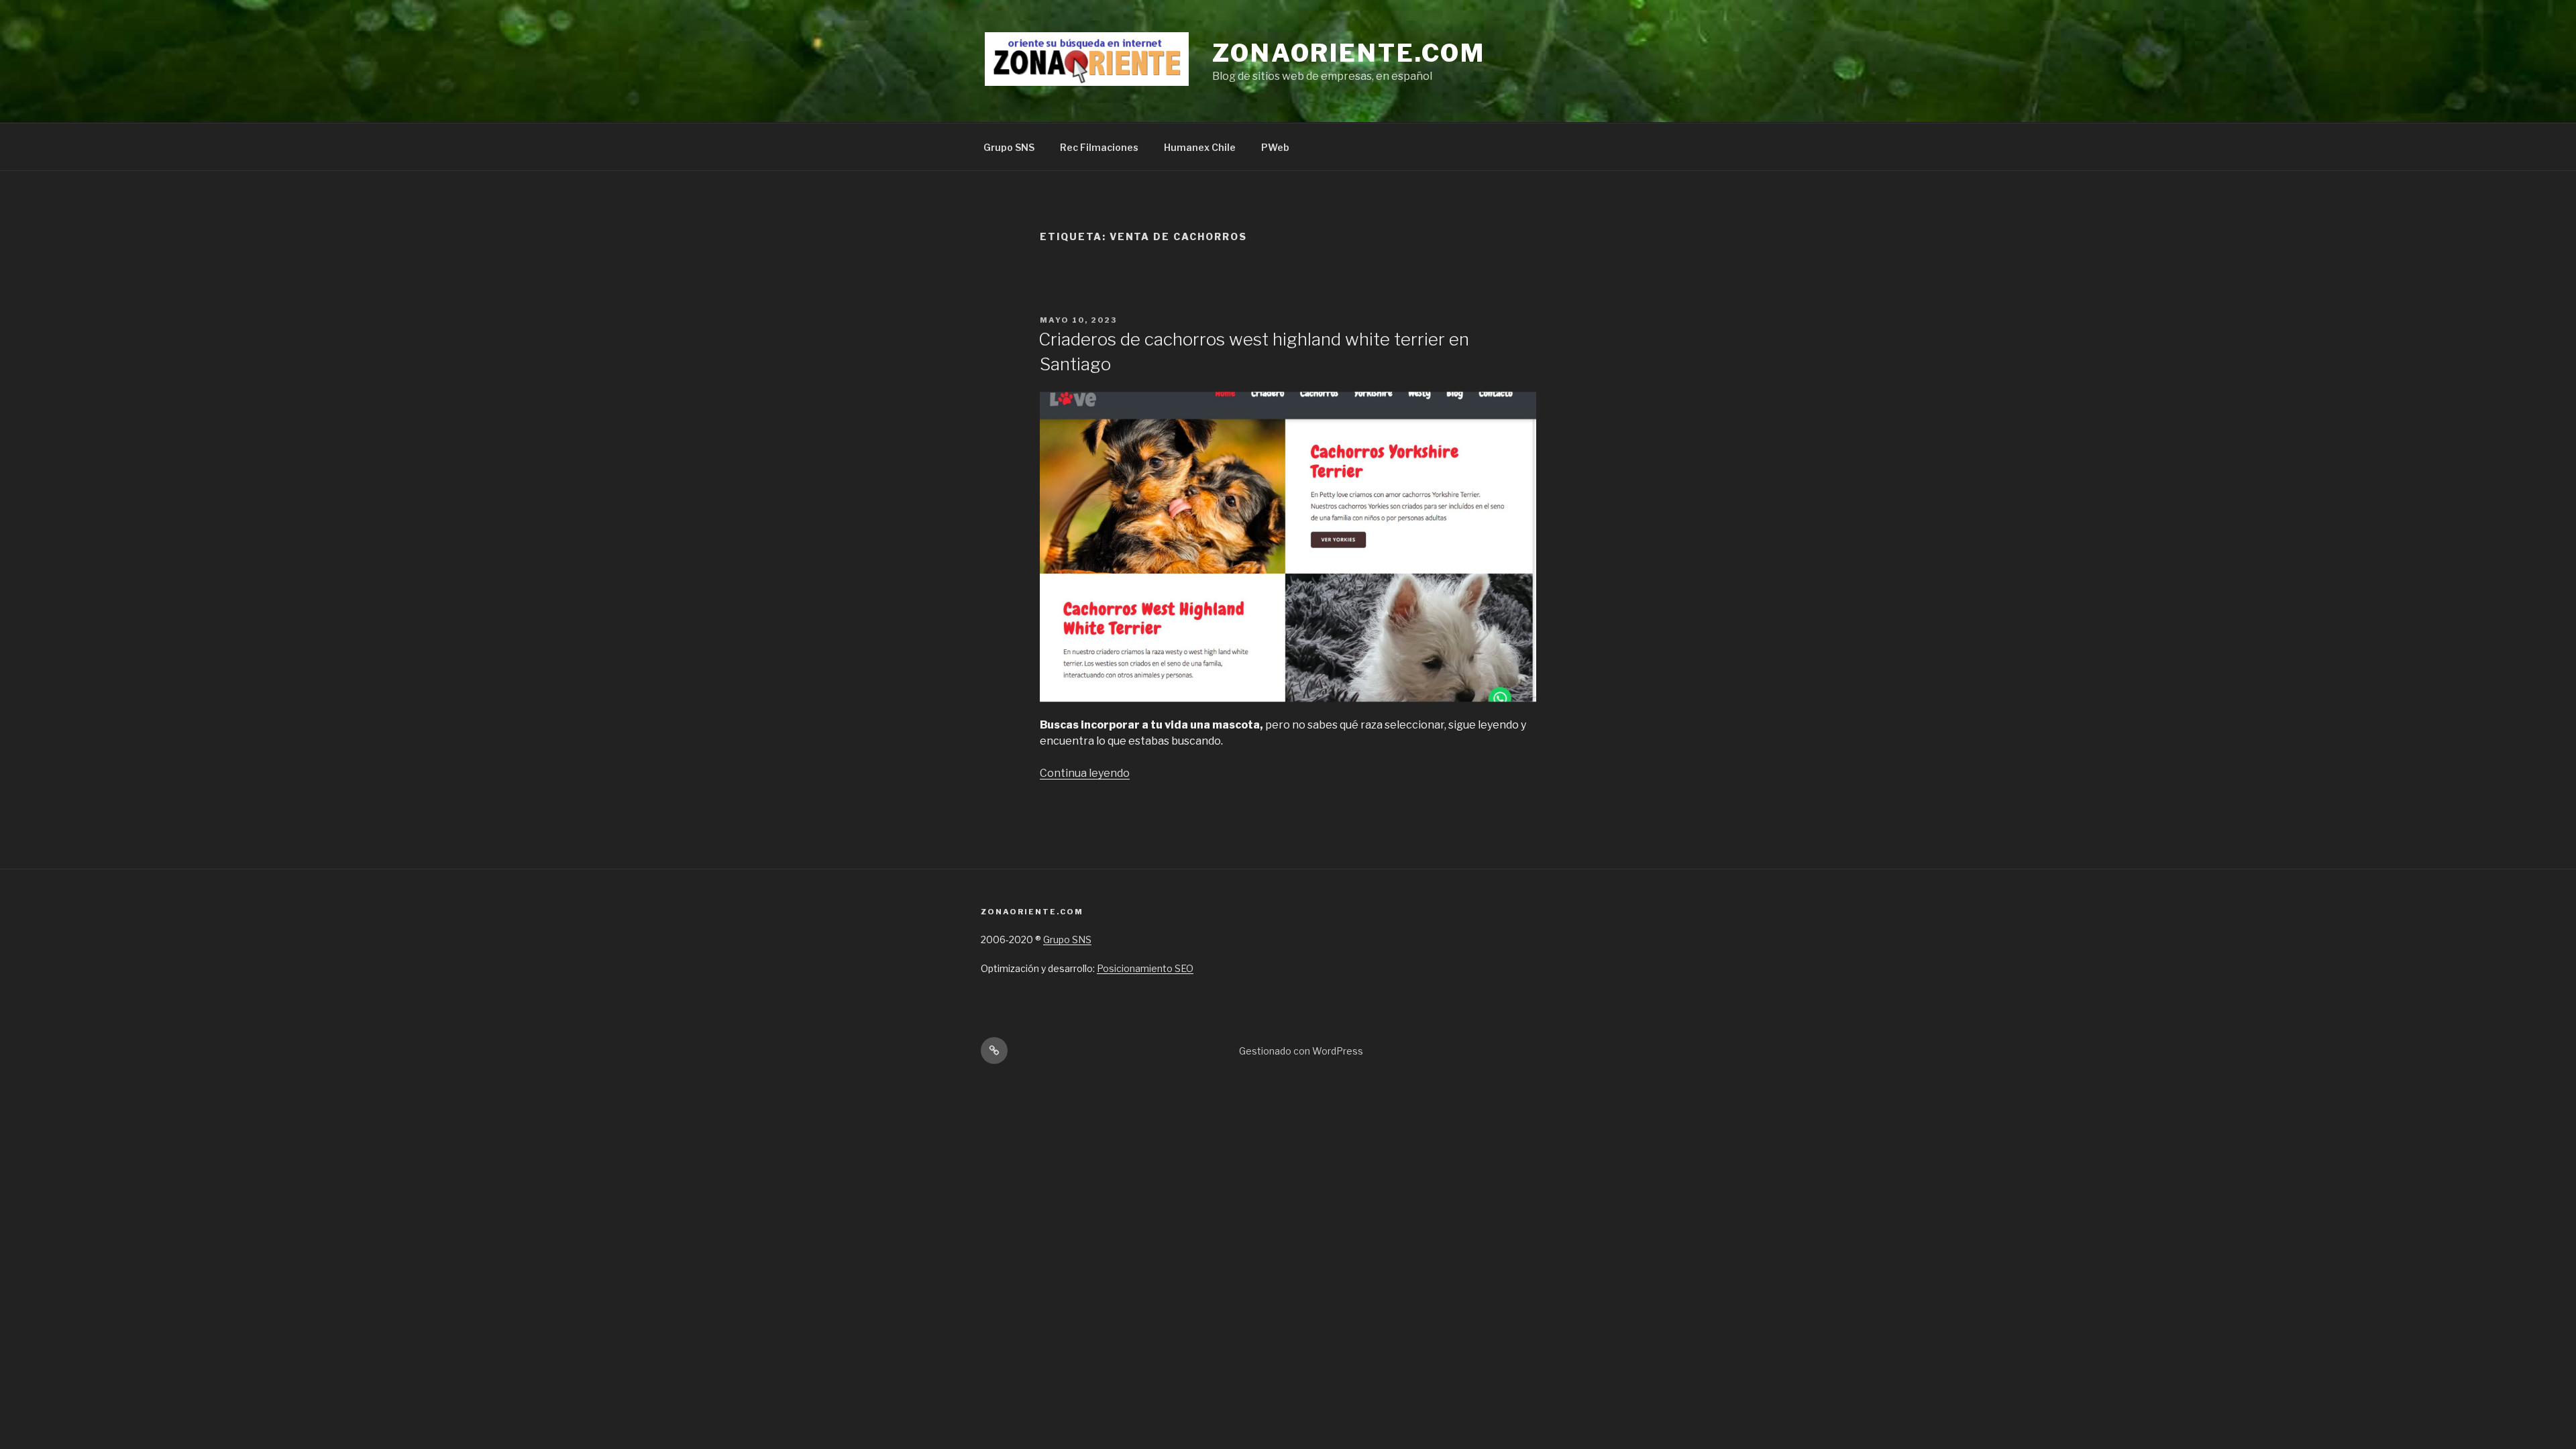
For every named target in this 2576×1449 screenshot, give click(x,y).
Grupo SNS (1009, 147)
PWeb (1275, 147)
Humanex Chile (1200, 147)
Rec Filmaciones (1099, 147)
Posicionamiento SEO (1145, 968)
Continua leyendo (1085, 773)
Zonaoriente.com (1349, 53)
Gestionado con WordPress (1301, 1051)
